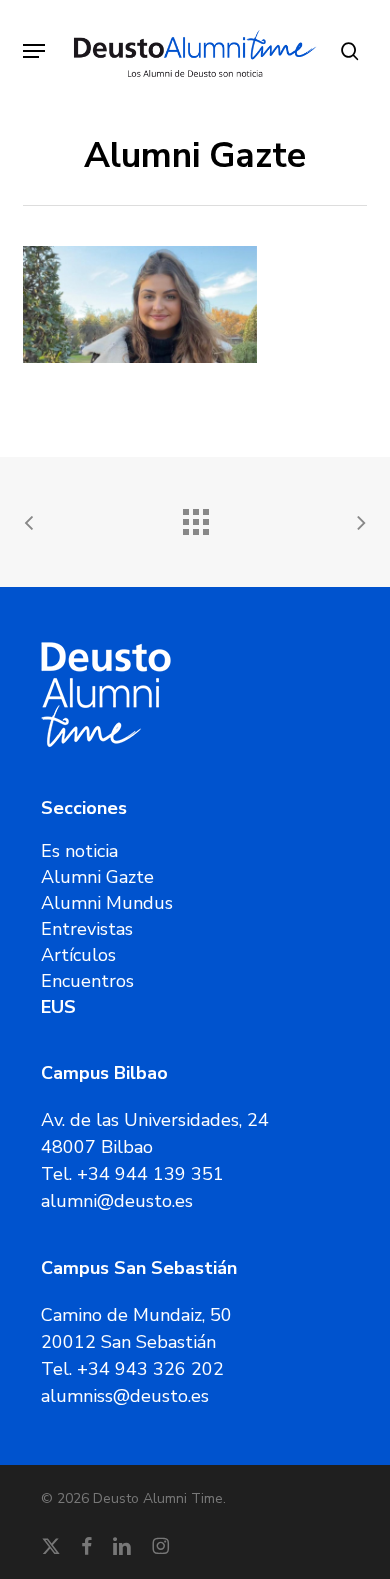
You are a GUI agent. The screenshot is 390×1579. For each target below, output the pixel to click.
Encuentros (87, 981)
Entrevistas (87, 929)
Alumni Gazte (97, 877)
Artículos (78, 955)
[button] (34, 51)
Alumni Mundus (107, 903)
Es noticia (79, 851)
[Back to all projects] (195, 517)
